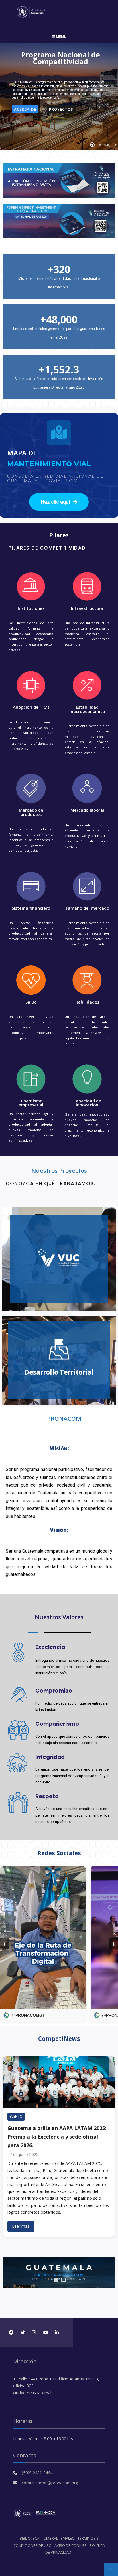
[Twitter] (22, 2332)
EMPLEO (68, 2538)
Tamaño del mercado (87, 908)
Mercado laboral (87, 810)
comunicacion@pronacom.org (50, 2483)
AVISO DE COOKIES (71, 2545)
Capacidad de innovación (87, 1103)
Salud (31, 1002)
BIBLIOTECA (29, 2538)
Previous (9, 2273)
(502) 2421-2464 (37, 2473)
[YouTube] (45, 2332)
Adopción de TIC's (31, 707)
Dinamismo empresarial (31, 1103)
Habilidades (87, 1002)
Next (109, 2273)
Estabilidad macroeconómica (87, 709)
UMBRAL (51, 2538)
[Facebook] (11, 2332)
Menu (61, 37)
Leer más (21, 2226)
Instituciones (31, 608)
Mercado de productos (31, 812)
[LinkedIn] (57, 2332)
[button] (59, 502)
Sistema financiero (31, 908)
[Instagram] (34, 2332)
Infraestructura (87, 608)
